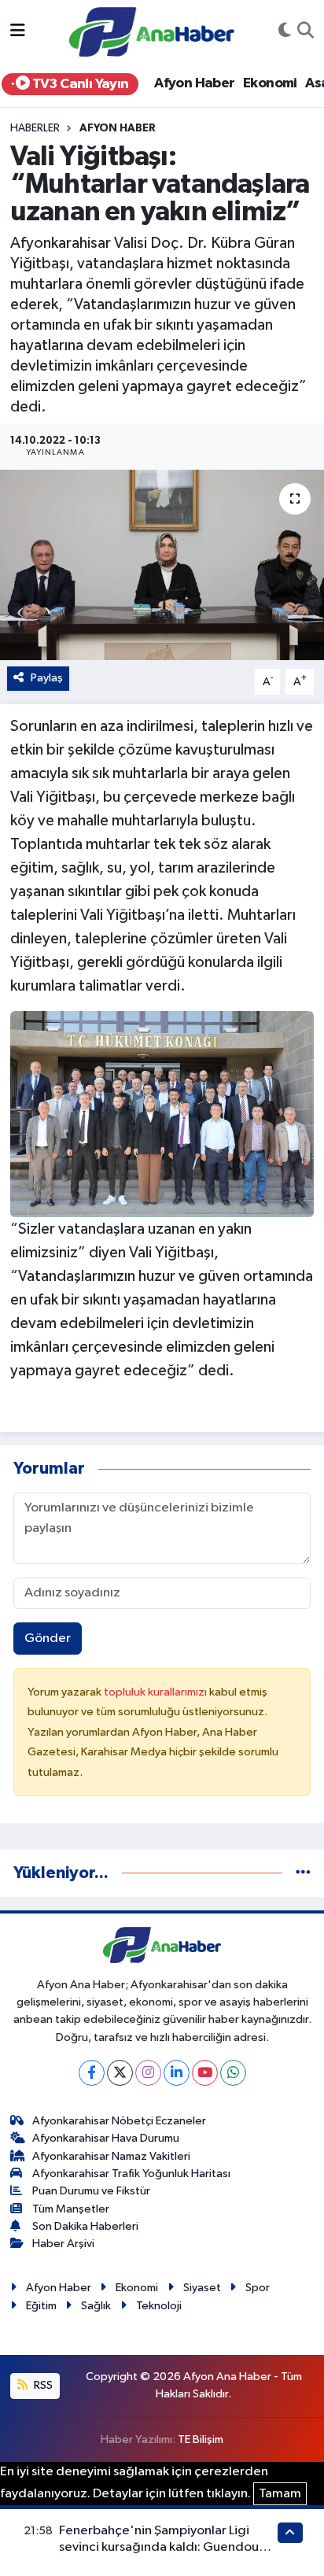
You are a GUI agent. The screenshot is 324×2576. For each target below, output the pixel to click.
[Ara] (306, 32)
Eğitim (41, 2306)
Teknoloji (159, 2306)
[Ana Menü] (18, 32)
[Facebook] (92, 2073)
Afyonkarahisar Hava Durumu (106, 2138)
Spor (258, 2288)
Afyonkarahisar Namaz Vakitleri (111, 2156)
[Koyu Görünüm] (285, 32)
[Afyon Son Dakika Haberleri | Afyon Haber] (152, 31)
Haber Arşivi (63, 2244)
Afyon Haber (194, 83)
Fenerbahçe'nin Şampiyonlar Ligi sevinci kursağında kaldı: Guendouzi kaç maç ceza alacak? (164, 2548)
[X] (120, 2073)
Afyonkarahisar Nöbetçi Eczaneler (119, 2121)
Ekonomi (270, 83)
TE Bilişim (201, 2439)
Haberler (35, 128)
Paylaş (47, 678)
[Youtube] (205, 2073)
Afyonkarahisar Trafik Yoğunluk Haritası (131, 2174)
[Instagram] (148, 2073)
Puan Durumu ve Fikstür (91, 2191)
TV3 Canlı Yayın (79, 84)
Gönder (48, 1639)
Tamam (280, 2494)
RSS (42, 2385)
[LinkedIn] (177, 2073)
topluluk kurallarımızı (156, 1692)
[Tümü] (303, 1873)
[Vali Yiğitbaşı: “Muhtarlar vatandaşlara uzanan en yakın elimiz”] (162, 565)
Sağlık (96, 2306)
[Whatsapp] (233, 2073)
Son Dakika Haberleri (85, 2226)
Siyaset (202, 2288)
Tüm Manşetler (71, 2209)
